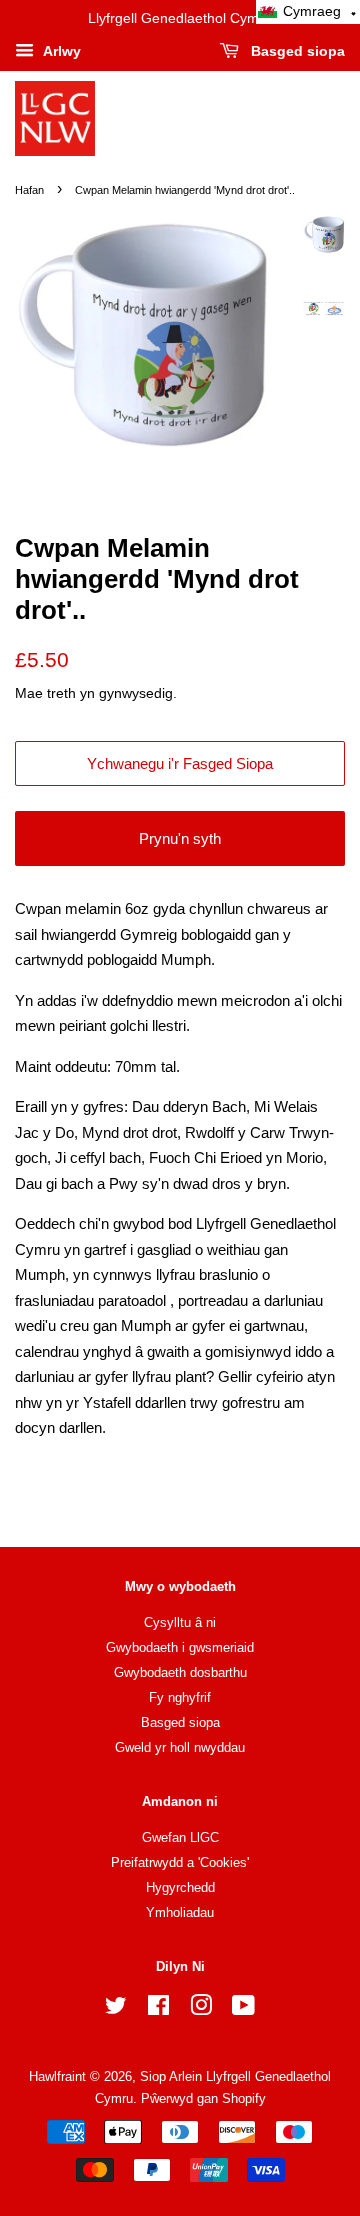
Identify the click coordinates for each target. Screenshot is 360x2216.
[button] (308, 12)
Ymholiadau (180, 1912)
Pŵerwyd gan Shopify (203, 2098)
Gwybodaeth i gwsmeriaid (180, 1647)
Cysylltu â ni (180, 1622)
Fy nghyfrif (180, 1697)
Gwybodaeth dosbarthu (180, 1672)
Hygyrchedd (180, 1887)
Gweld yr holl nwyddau (180, 1747)
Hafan (29, 190)
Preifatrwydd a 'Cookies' (180, 1862)
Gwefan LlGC (180, 1837)
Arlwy (60, 51)
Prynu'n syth (180, 838)
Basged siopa (296, 51)
